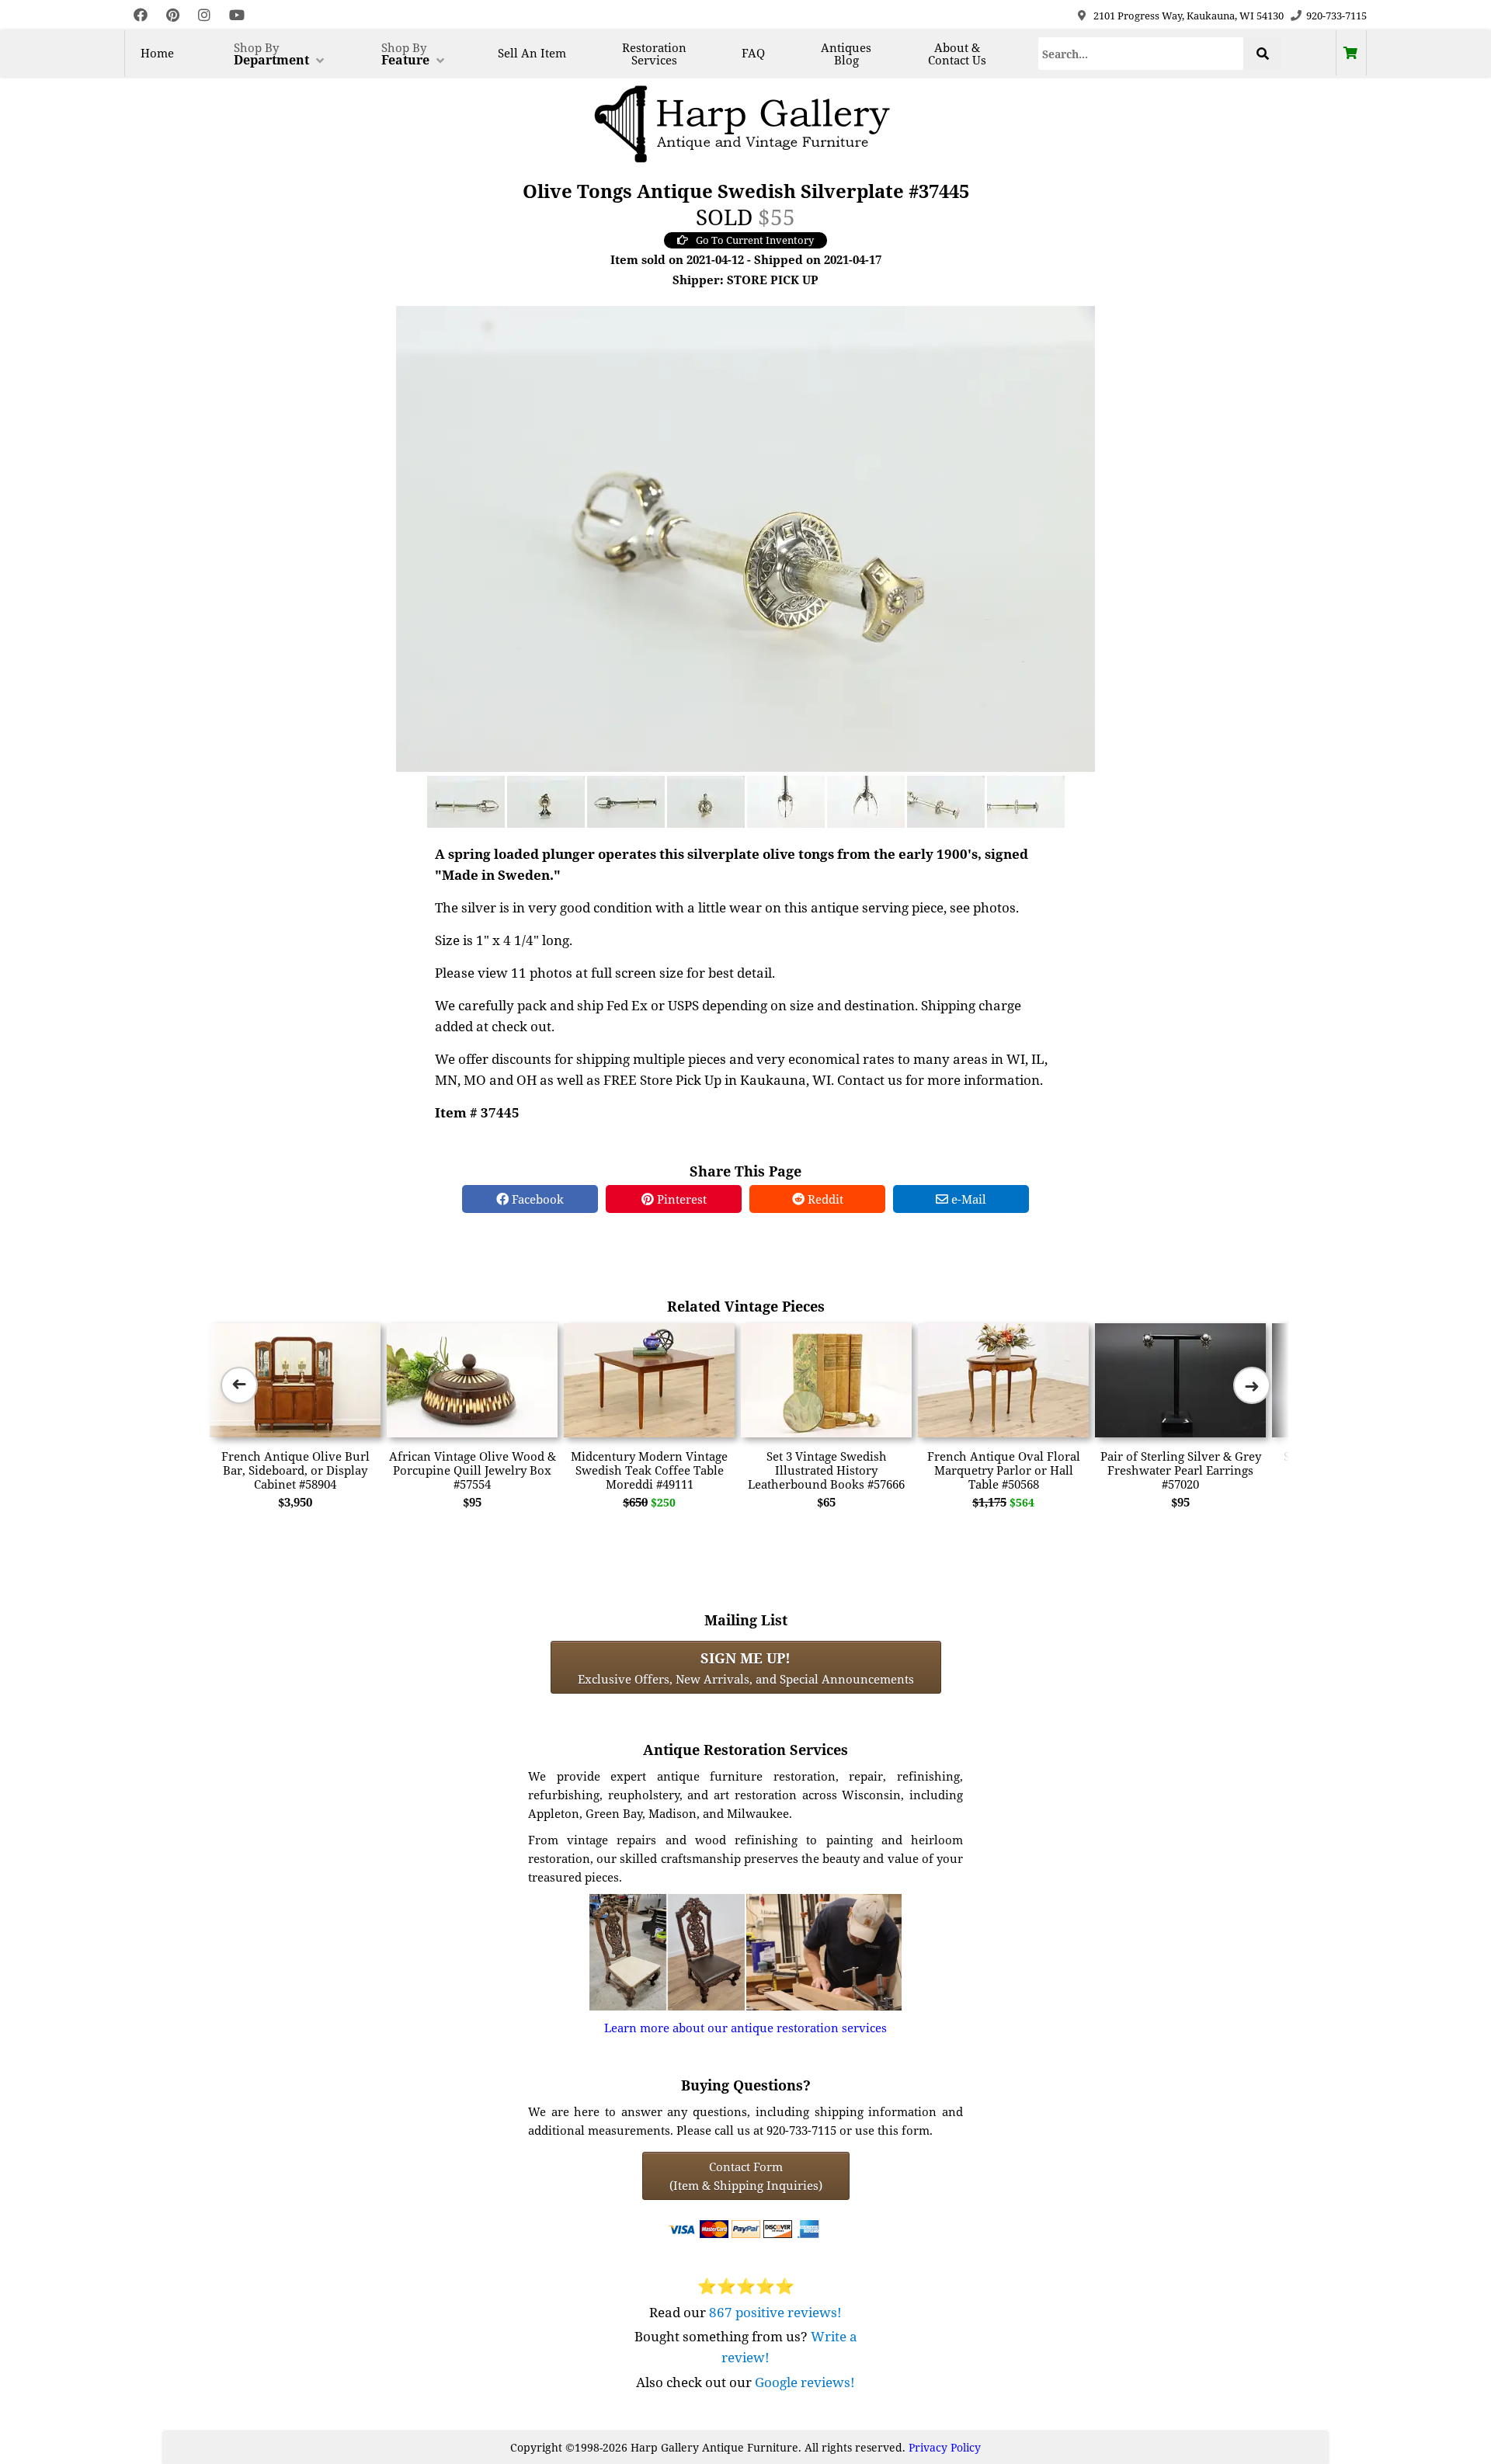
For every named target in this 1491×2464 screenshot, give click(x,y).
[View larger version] (745, 537)
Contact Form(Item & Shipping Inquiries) (746, 2176)
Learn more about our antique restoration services (745, 2028)
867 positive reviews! (775, 2312)
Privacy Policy (945, 2447)
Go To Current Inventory (755, 240)
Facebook (536, 1199)
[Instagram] (204, 15)
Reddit (824, 1199)
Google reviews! (805, 2382)
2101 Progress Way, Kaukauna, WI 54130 (1189, 16)
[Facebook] (141, 15)
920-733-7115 (1336, 16)
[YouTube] (237, 15)
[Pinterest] (173, 15)
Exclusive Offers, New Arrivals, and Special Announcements (746, 1667)
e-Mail (967, 1199)
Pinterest (680, 1199)
